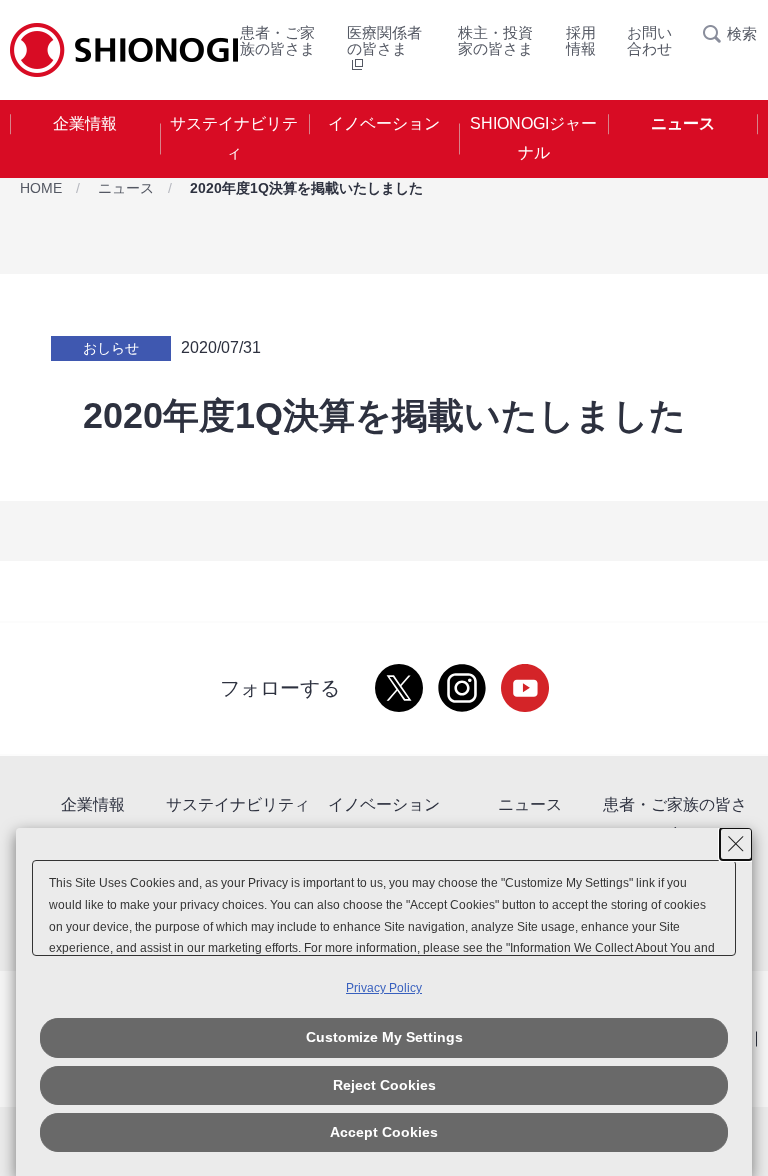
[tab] (85, 139)
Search (718, 34)
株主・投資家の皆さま (495, 40)
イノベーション (384, 123)
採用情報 (581, 40)
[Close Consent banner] (736, 844)
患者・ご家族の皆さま (277, 40)
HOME (41, 188)
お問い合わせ (649, 40)
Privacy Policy (384, 988)
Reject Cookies (384, 1085)
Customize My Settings (384, 1037)
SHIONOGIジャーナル (533, 138)
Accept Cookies (384, 1132)
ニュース (683, 123)
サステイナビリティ (234, 138)
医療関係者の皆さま (384, 40)
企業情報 (85, 123)
